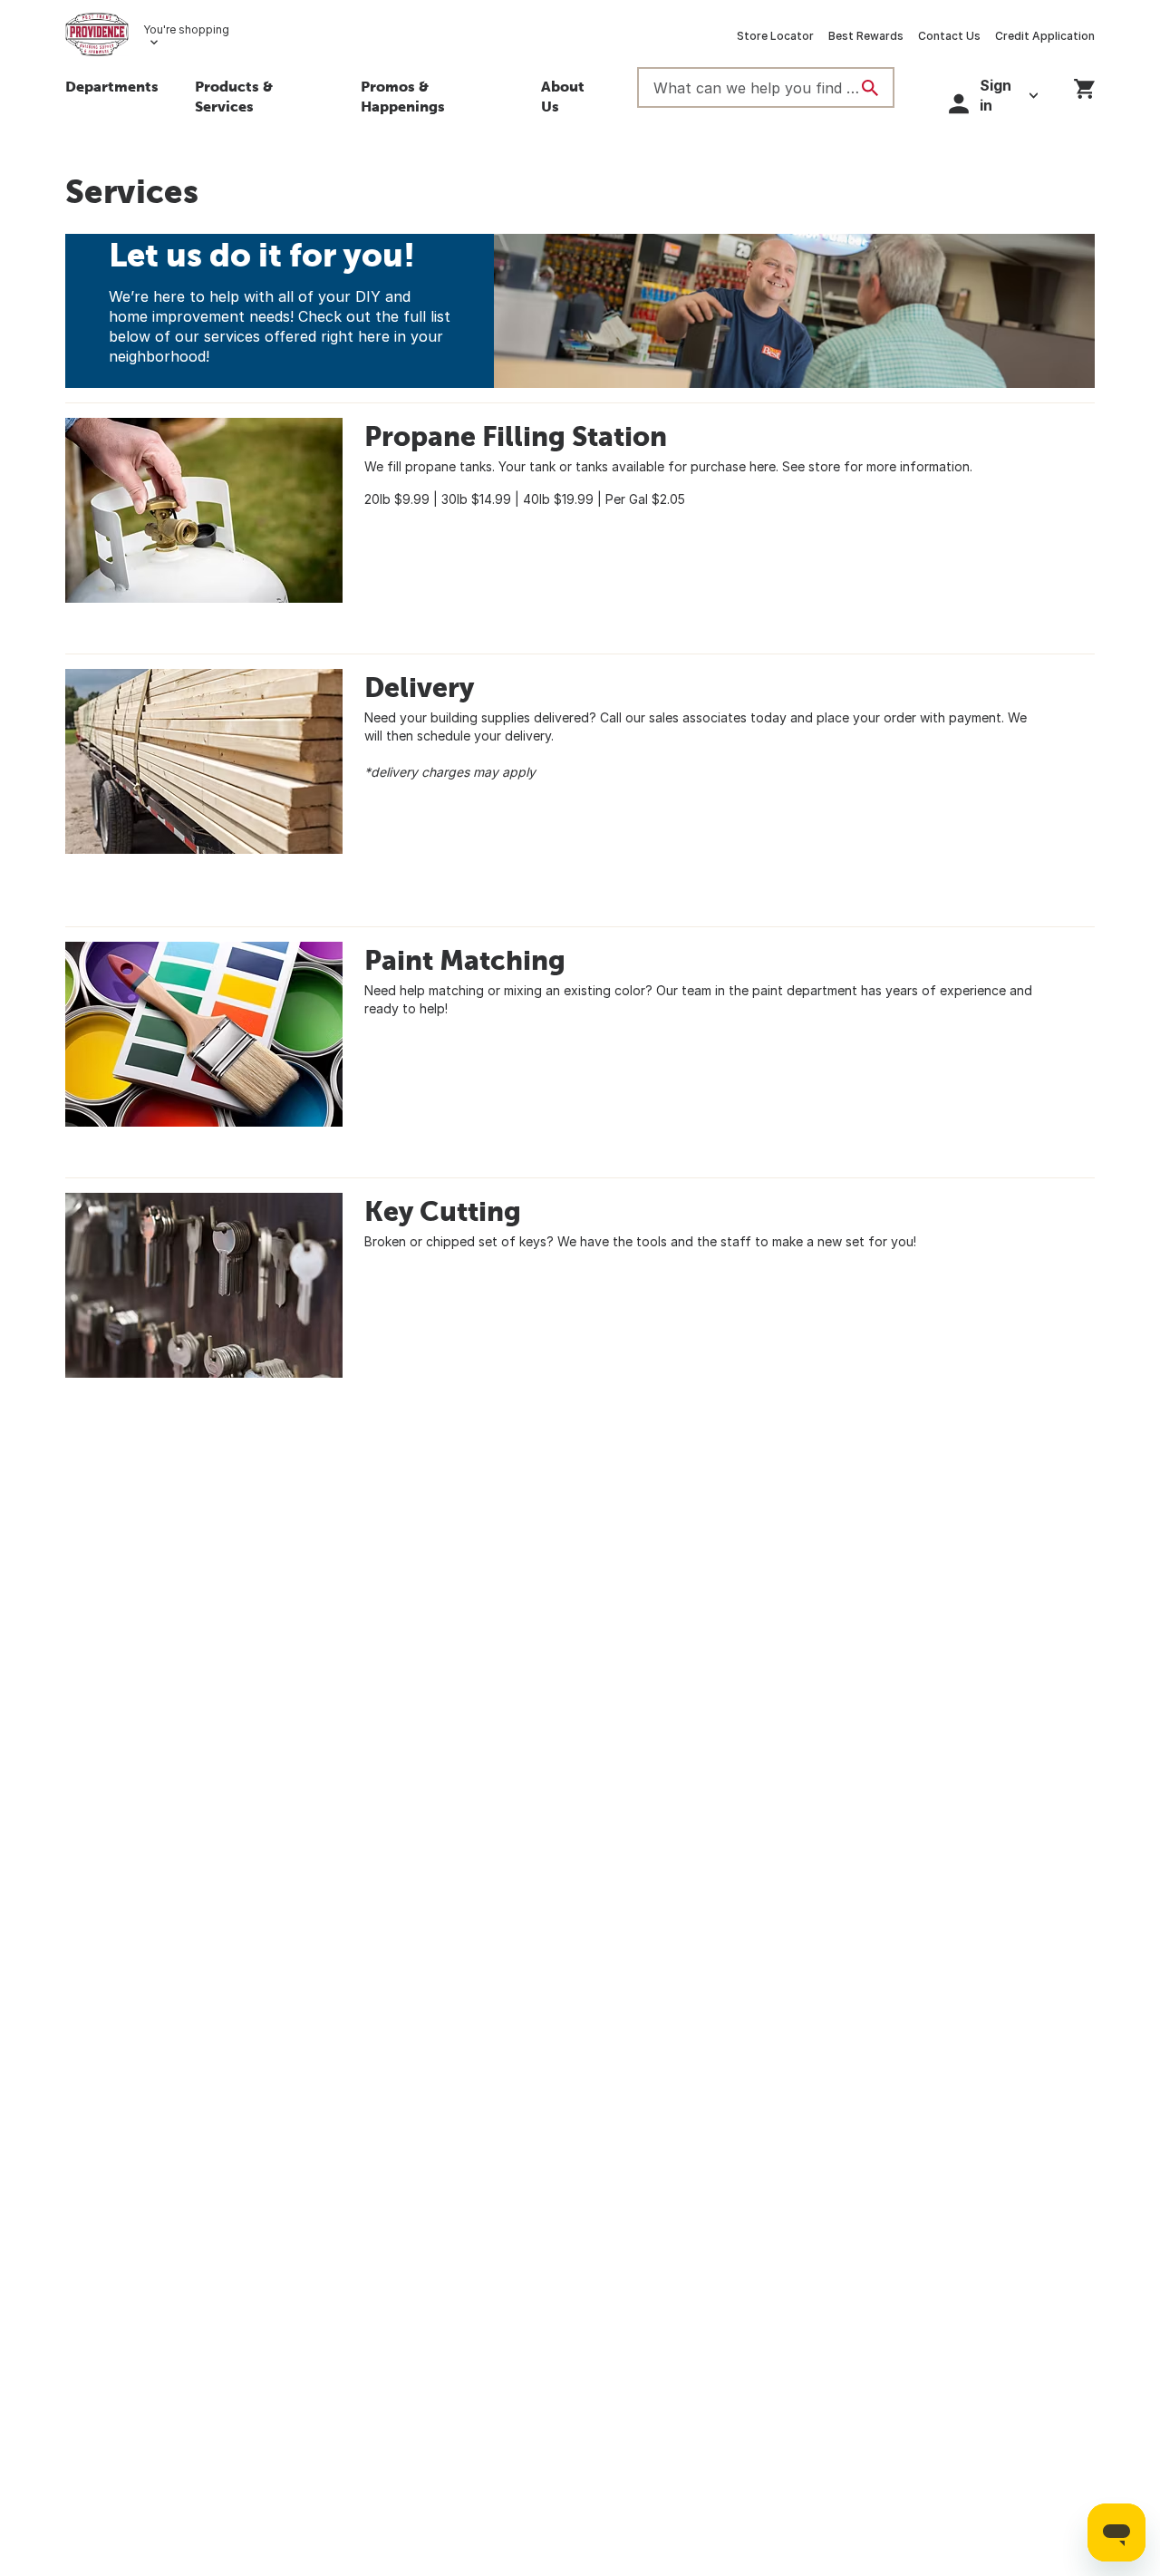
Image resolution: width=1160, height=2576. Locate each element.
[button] (260, 99)
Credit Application (1045, 36)
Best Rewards (866, 36)
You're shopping (186, 29)
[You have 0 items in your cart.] (1084, 86)
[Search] (870, 88)
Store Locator (775, 36)
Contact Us (949, 36)
